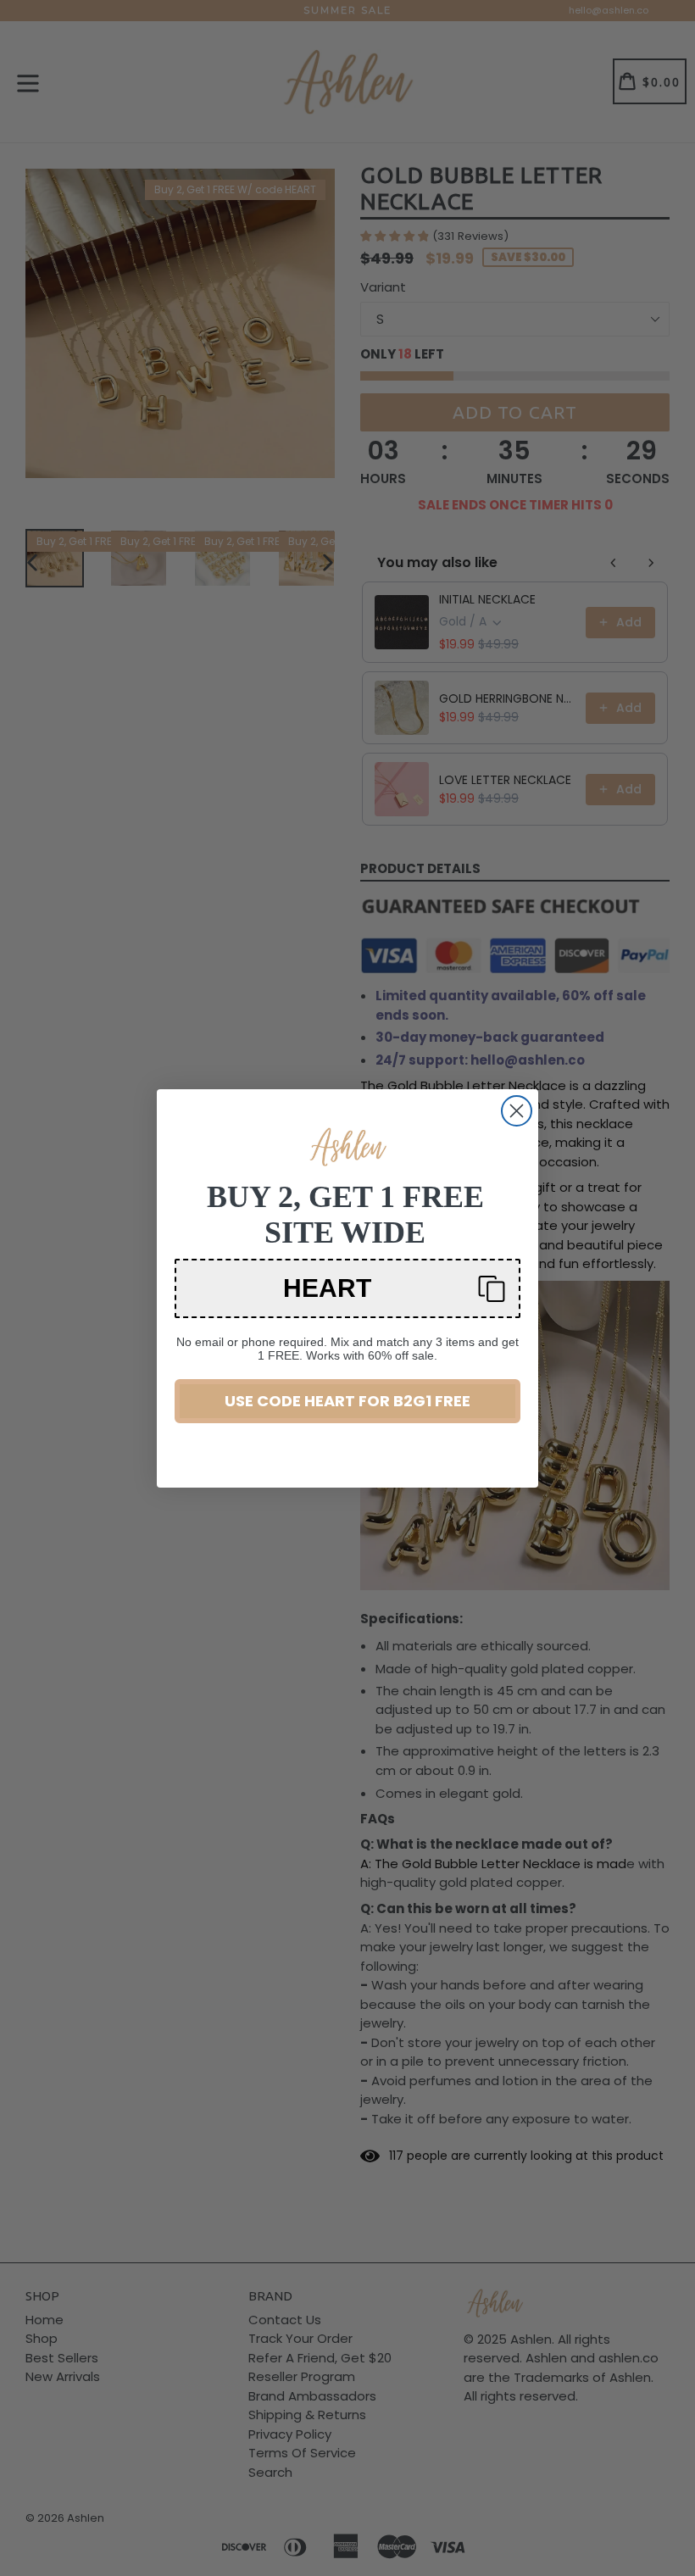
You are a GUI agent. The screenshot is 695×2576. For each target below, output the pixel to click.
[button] (347, 1288)
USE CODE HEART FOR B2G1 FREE (347, 1401)
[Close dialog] (517, 1111)
